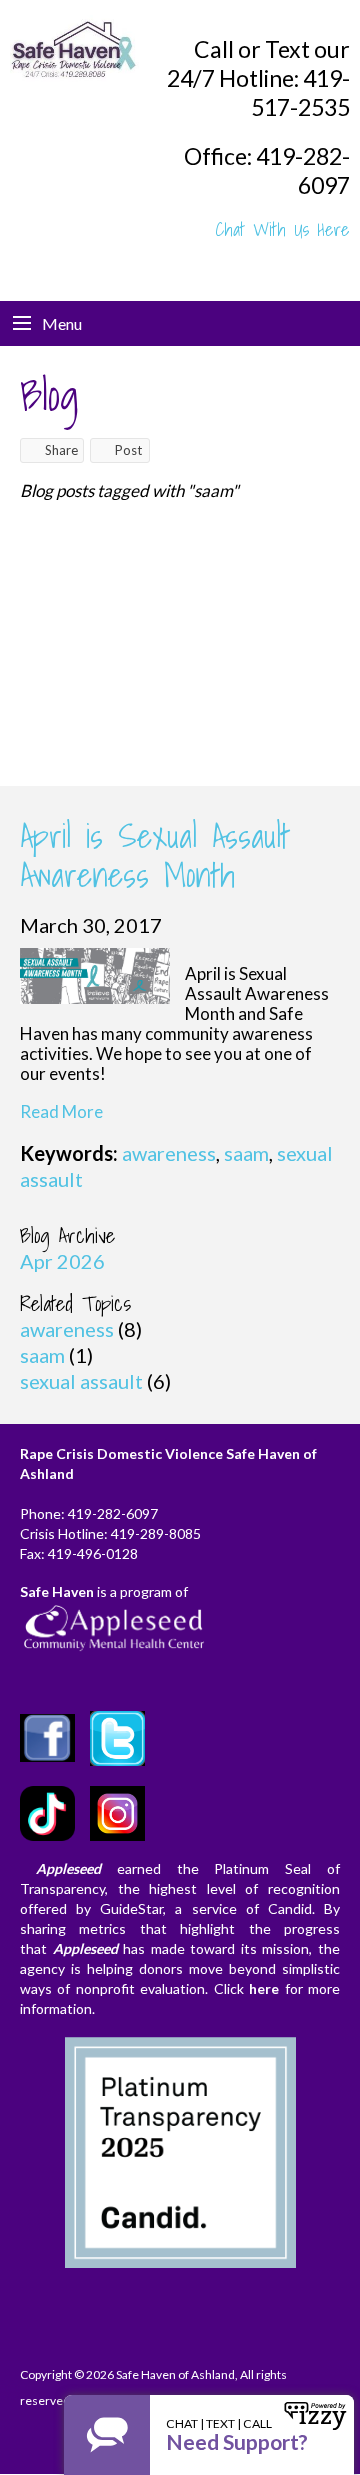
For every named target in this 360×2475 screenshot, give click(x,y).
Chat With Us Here (283, 229)
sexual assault (81, 1381)
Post (128, 450)
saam (246, 1153)
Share (61, 450)
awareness (169, 1153)
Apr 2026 (62, 1261)
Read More (61, 1111)
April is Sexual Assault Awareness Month (155, 855)
